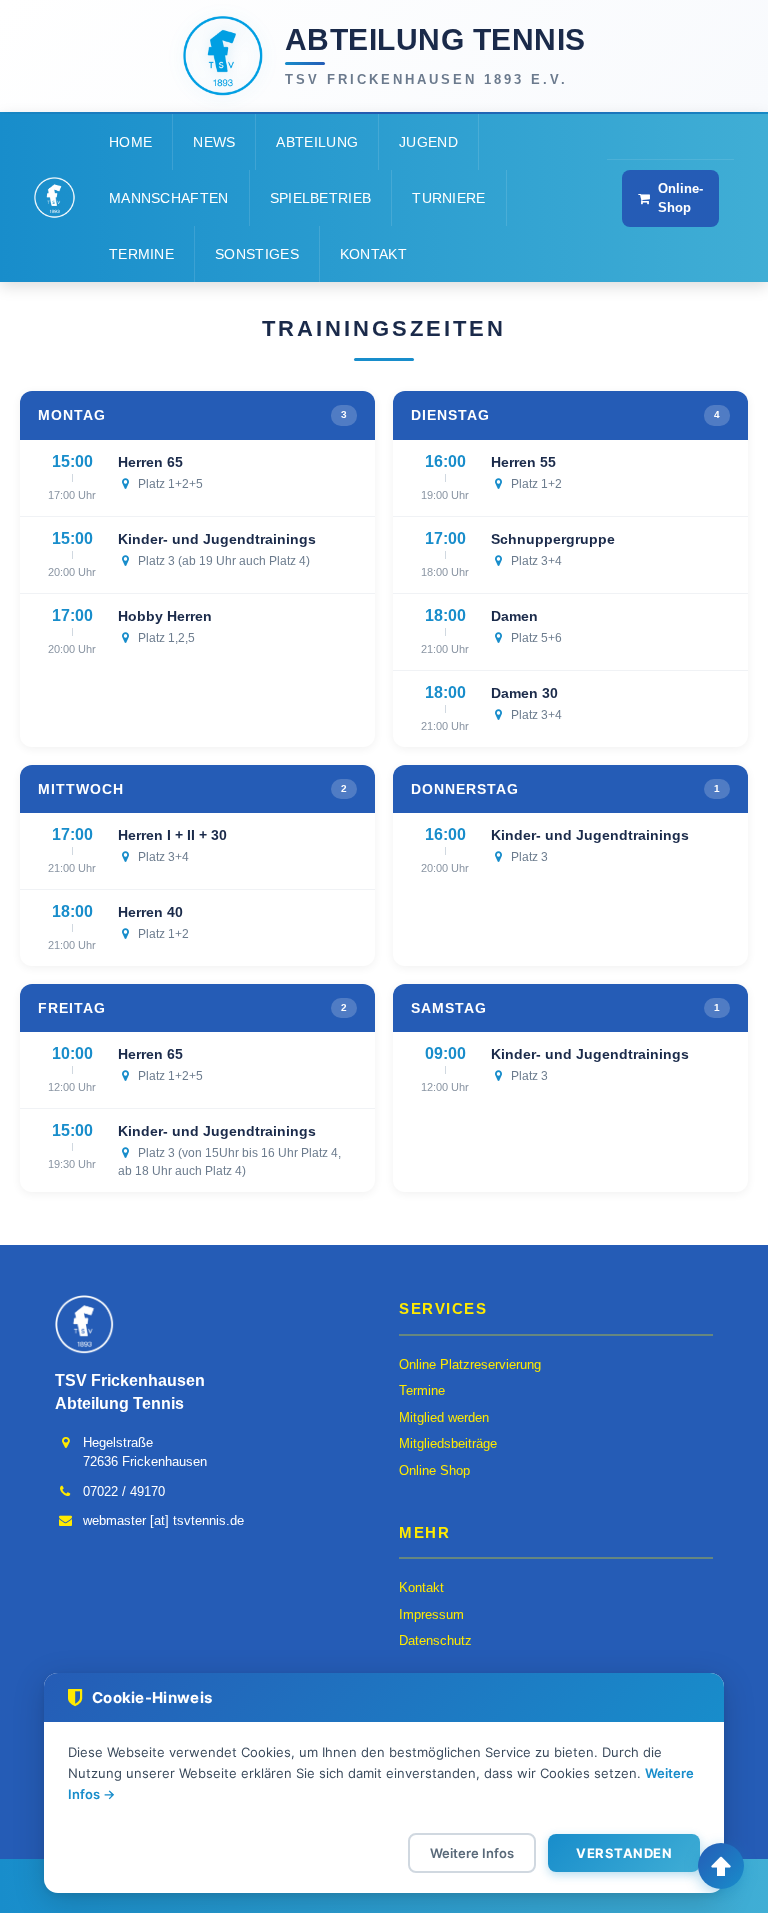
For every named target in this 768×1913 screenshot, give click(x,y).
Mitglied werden (444, 1417)
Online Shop (434, 1470)
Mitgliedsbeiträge (448, 1443)
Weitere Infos (472, 1853)
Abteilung (317, 142)
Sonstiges (257, 254)
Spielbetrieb (321, 198)
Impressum (431, 1614)
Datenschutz (435, 1640)
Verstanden (624, 1853)
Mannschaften (169, 198)
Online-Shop (680, 198)
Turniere (448, 198)
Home (130, 142)
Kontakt (373, 254)
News (214, 142)
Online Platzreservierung (470, 1364)
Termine (141, 254)
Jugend (428, 142)
